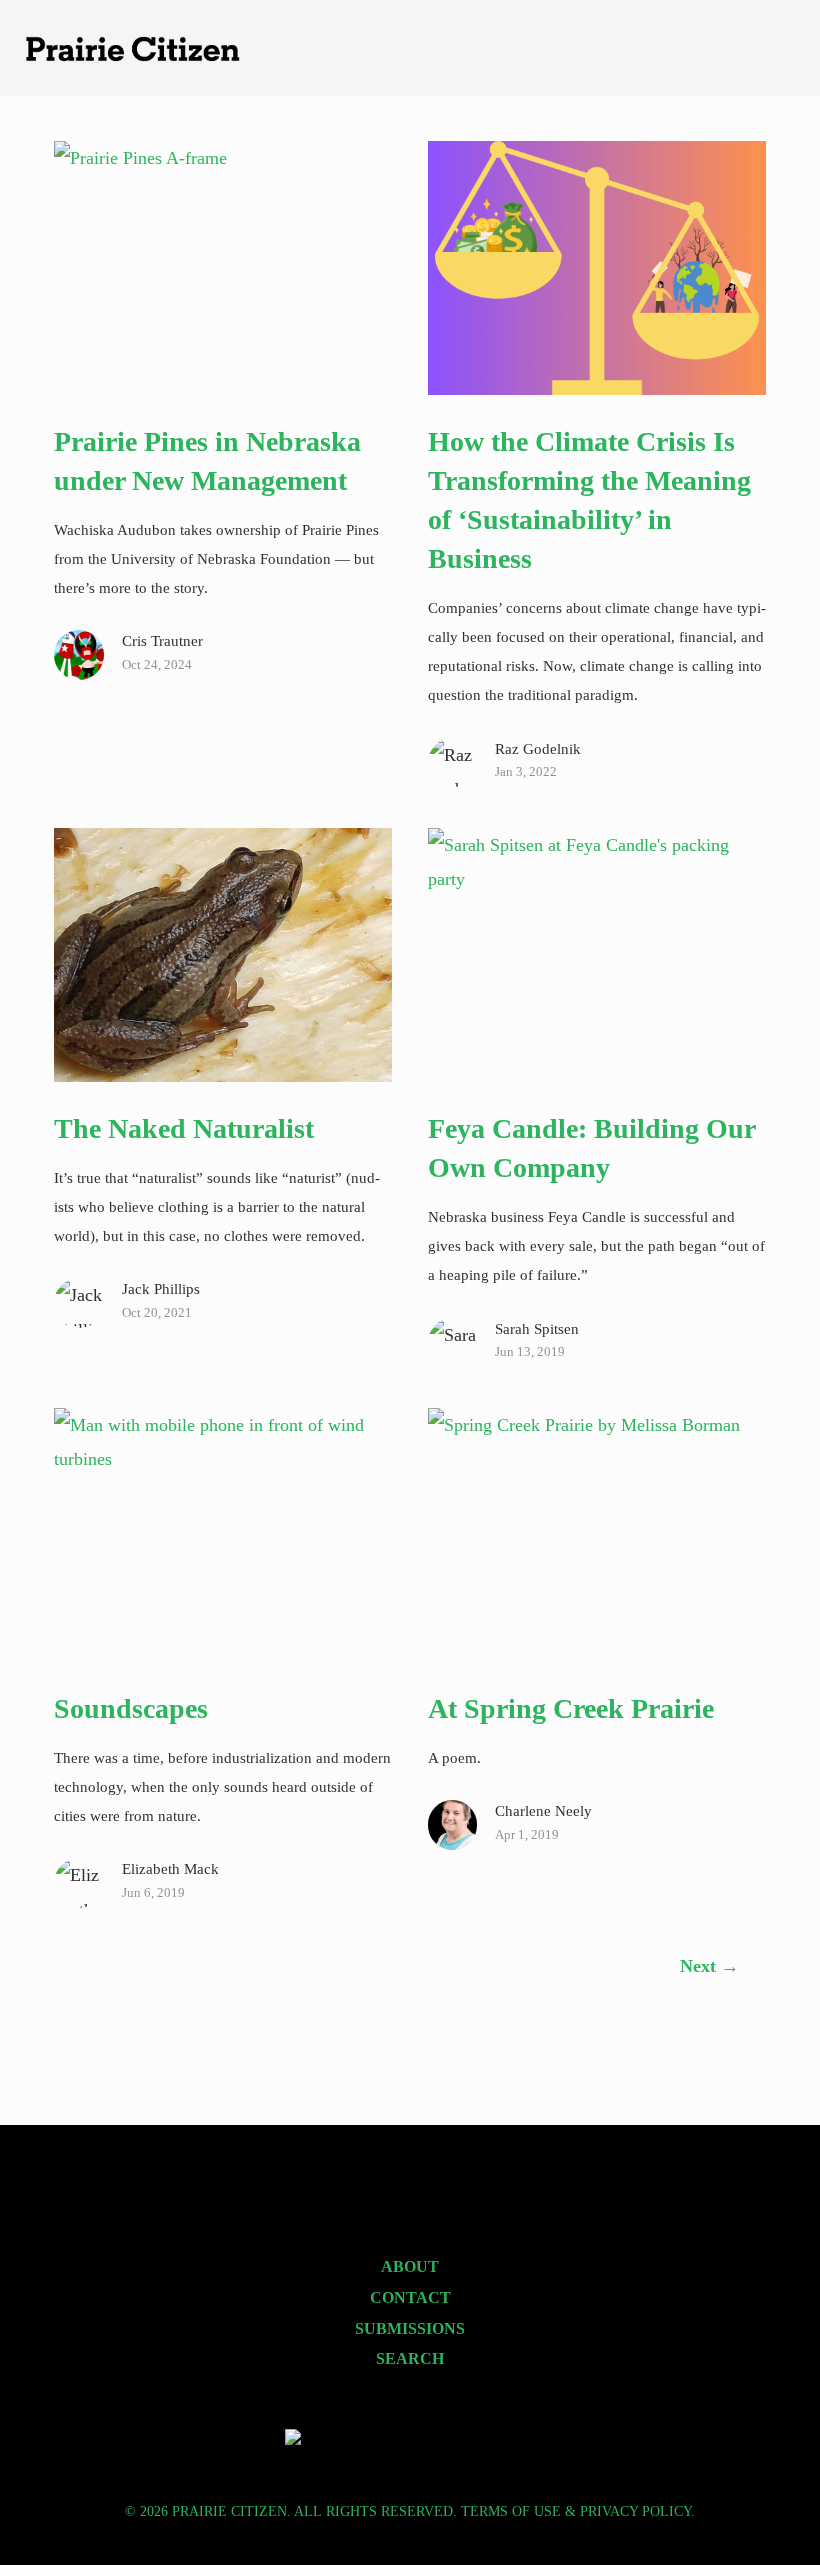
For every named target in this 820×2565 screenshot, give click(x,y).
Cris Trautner (162, 640)
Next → (709, 1966)
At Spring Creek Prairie (571, 1708)
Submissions (410, 2329)
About (410, 2267)
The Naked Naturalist (184, 1128)
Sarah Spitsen (537, 1328)
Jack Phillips (161, 1288)
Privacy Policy (635, 2511)
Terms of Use (511, 2511)
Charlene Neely (543, 1810)
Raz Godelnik (538, 748)
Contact (410, 2298)
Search (410, 2359)
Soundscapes (131, 1708)
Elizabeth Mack (170, 1868)
